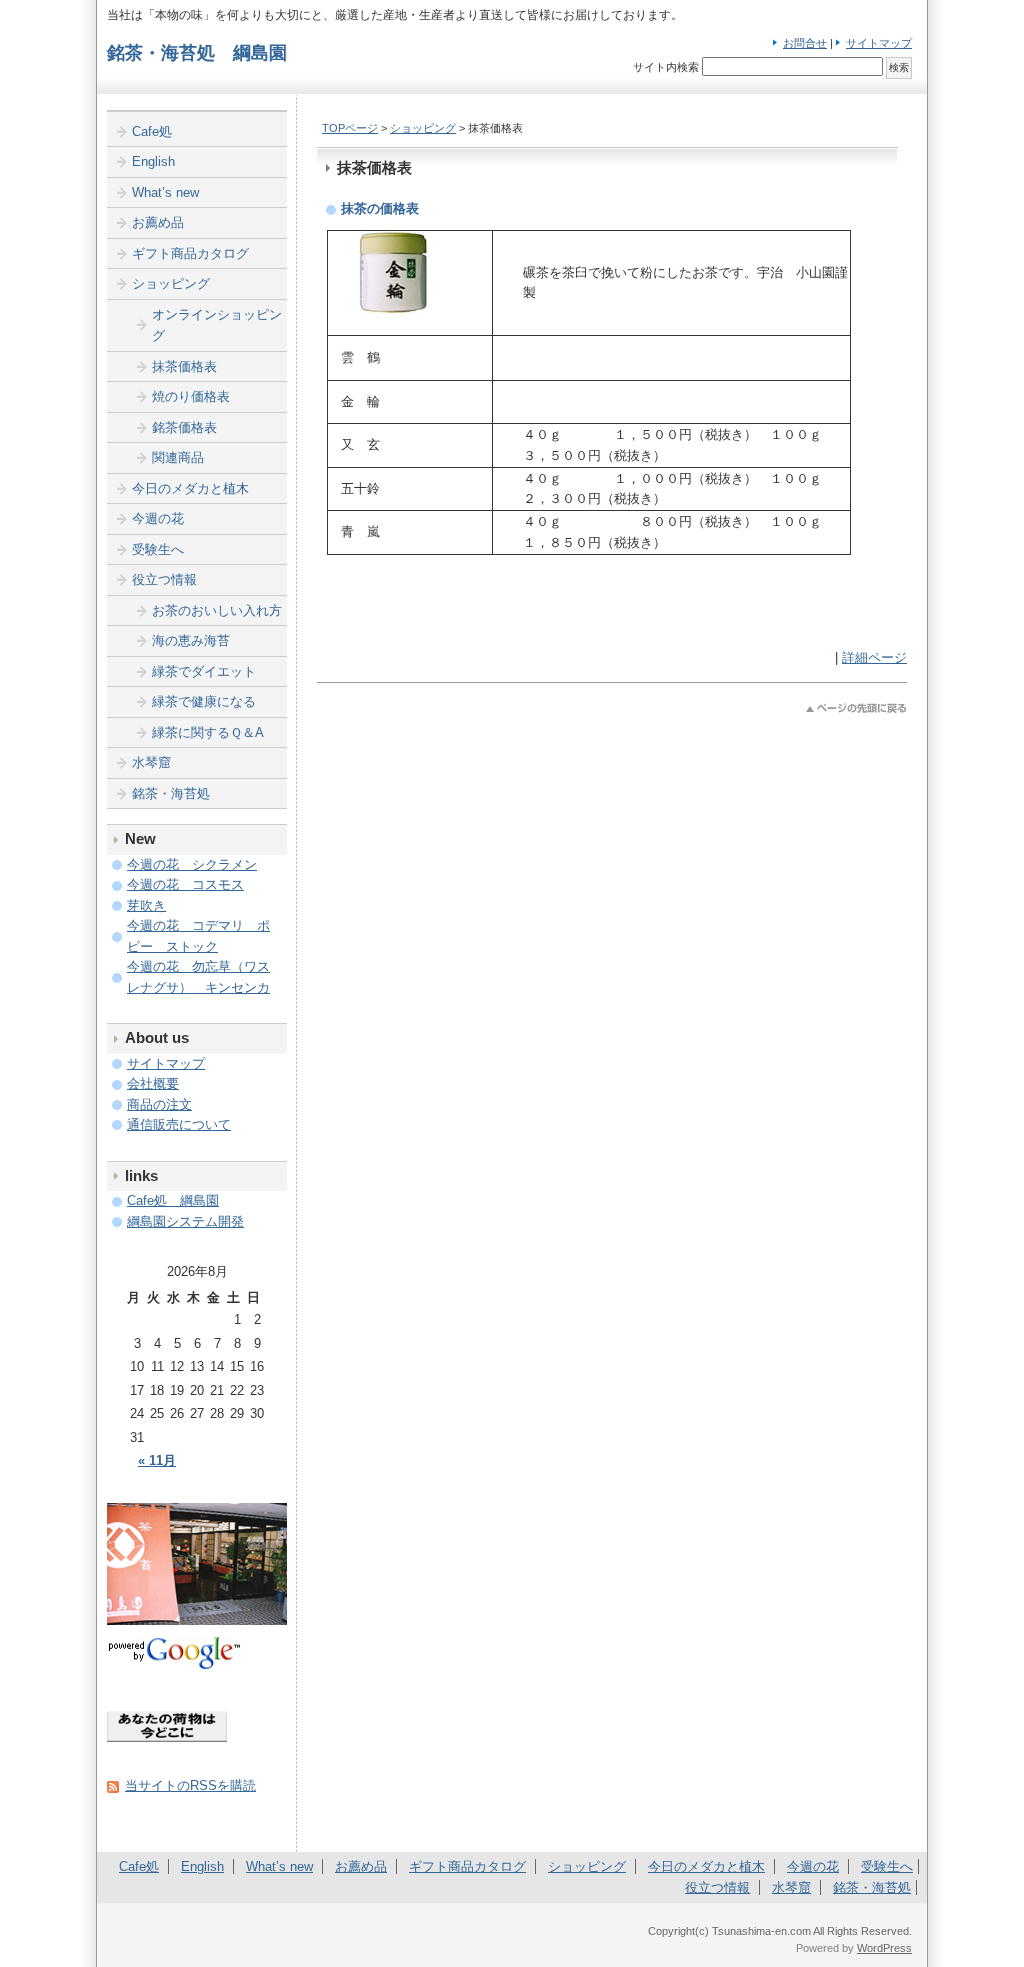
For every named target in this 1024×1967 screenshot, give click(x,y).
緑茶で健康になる (204, 701)
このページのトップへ (856, 708)
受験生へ (158, 549)
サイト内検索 (666, 67)
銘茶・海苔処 (171, 793)
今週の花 (158, 518)
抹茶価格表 (184, 366)
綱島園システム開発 (185, 1221)
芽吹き (146, 905)
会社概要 (153, 1083)
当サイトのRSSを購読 (190, 1785)
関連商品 (178, 457)
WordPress (884, 1948)
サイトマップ (879, 43)
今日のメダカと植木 (190, 488)
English (153, 161)
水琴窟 (151, 762)
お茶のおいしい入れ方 (217, 610)
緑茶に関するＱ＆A (208, 732)
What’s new (165, 192)
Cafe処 (152, 131)
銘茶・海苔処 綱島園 (197, 53)
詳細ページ (874, 657)
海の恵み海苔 (191, 640)
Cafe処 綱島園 (173, 1200)
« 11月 (157, 1460)
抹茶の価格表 (380, 208)
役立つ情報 (164, 579)
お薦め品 (158, 222)
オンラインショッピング (217, 325)
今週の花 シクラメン (192, 864)
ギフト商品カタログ (190, 253)
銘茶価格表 (184, 427)
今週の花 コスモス (185, 884)
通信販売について (179, 1124)
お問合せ (805, 43)
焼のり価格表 (191, 396)
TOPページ (350, 128)
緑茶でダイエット (204, 671)
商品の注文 (159, 1104)
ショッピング (423, 128)
